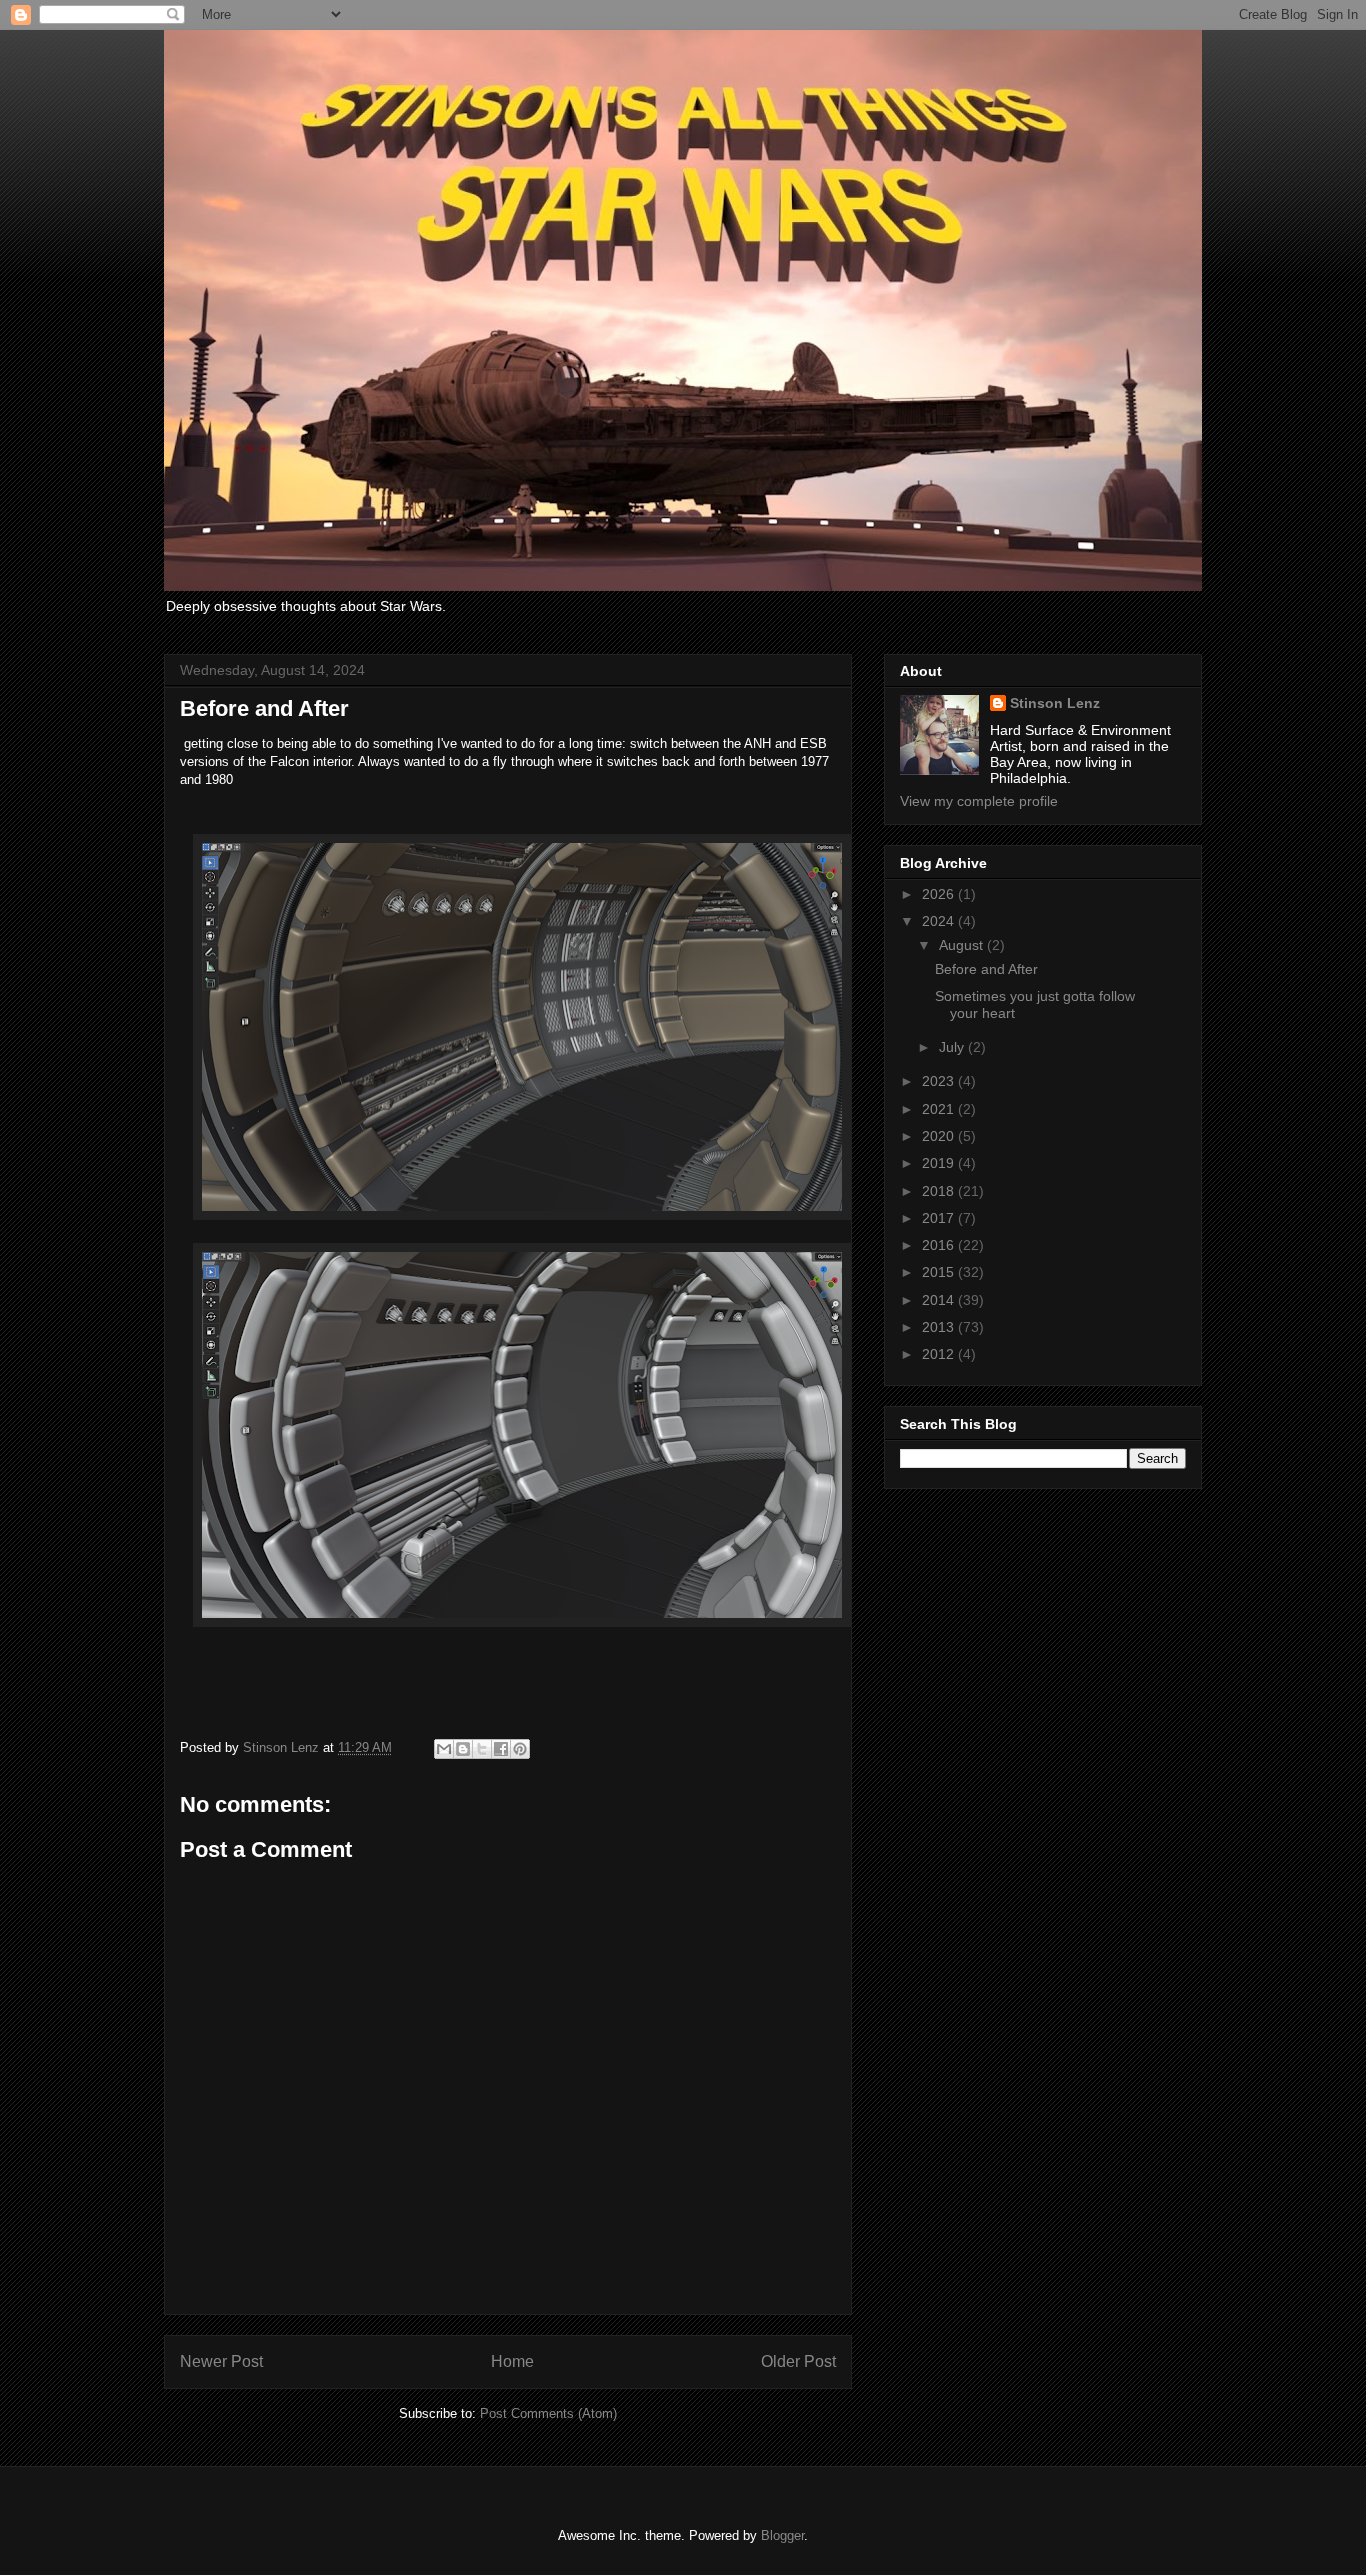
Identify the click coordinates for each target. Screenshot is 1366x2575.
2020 (940, 1136)
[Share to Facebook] (501, 1749)
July (953, 1047)
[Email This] (444, 1749)
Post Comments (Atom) (548, 2413)
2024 (940, 921)
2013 (940, 1327)
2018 (940, 1191)
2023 (940, 1081)
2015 (940, 1272)
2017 (940, 1218)
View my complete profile (979, 801)
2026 (940, 894)
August (963, 945)
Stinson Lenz (1055, 703)
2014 (940, 1300)
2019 (940, 1163)
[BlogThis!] (463, 1749)
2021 (940, 1109)
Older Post (798, 2361)
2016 (940, 1245)
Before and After (986, 969)
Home (512, 2361)
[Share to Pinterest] (520, 1749)
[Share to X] (482, 1749)
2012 (940, 1354)
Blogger (782, 2535)
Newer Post (221, 2361)
